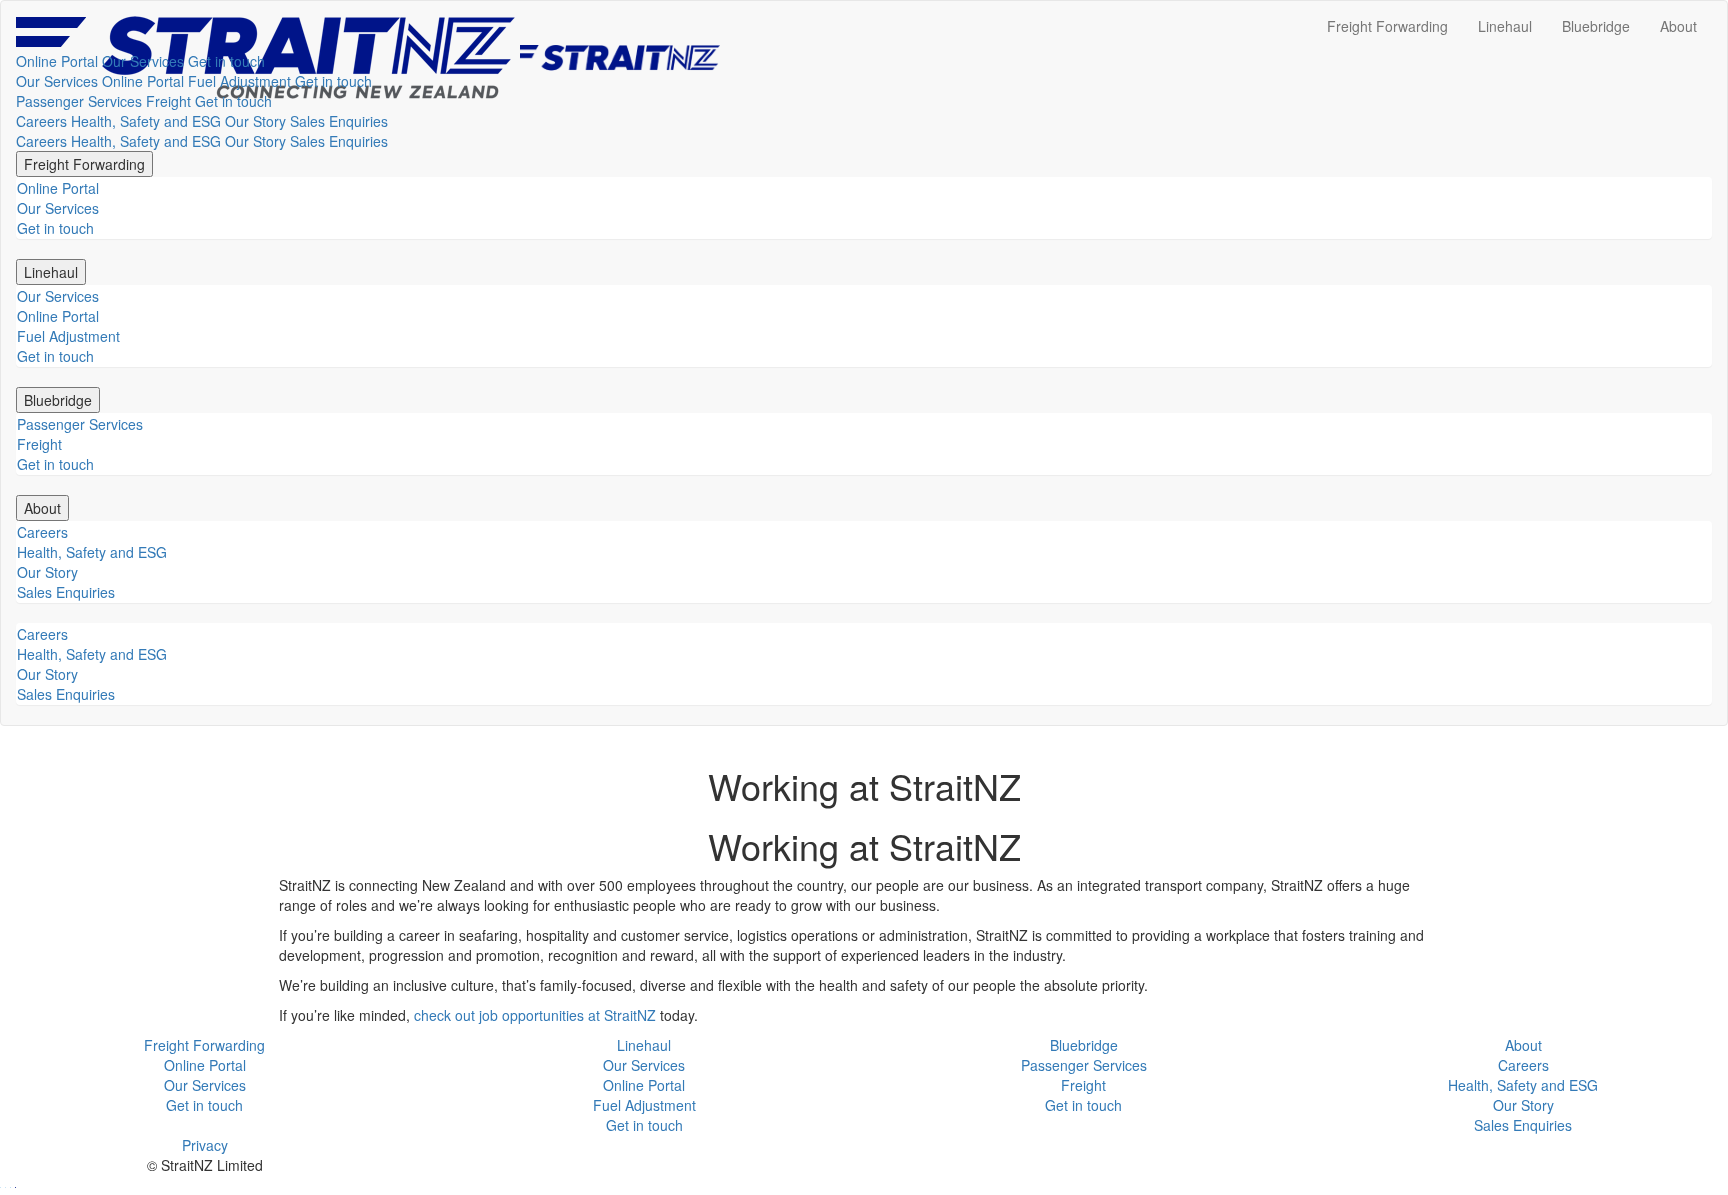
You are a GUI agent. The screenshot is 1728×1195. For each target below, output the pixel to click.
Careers (41, 121)
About (1678, 26)
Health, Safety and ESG (146, 121)
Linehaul (1505, 26)
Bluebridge (1596, 26)
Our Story (255, 121)
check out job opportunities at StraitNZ (535, 1015)
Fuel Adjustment (239, 81)
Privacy (205, 1145)
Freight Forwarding (1387, 26)
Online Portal (57, 61)
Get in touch (226, 61)
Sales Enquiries (339, 121)
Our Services (143, 61)
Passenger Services (79, 101)
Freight (168, 101)
